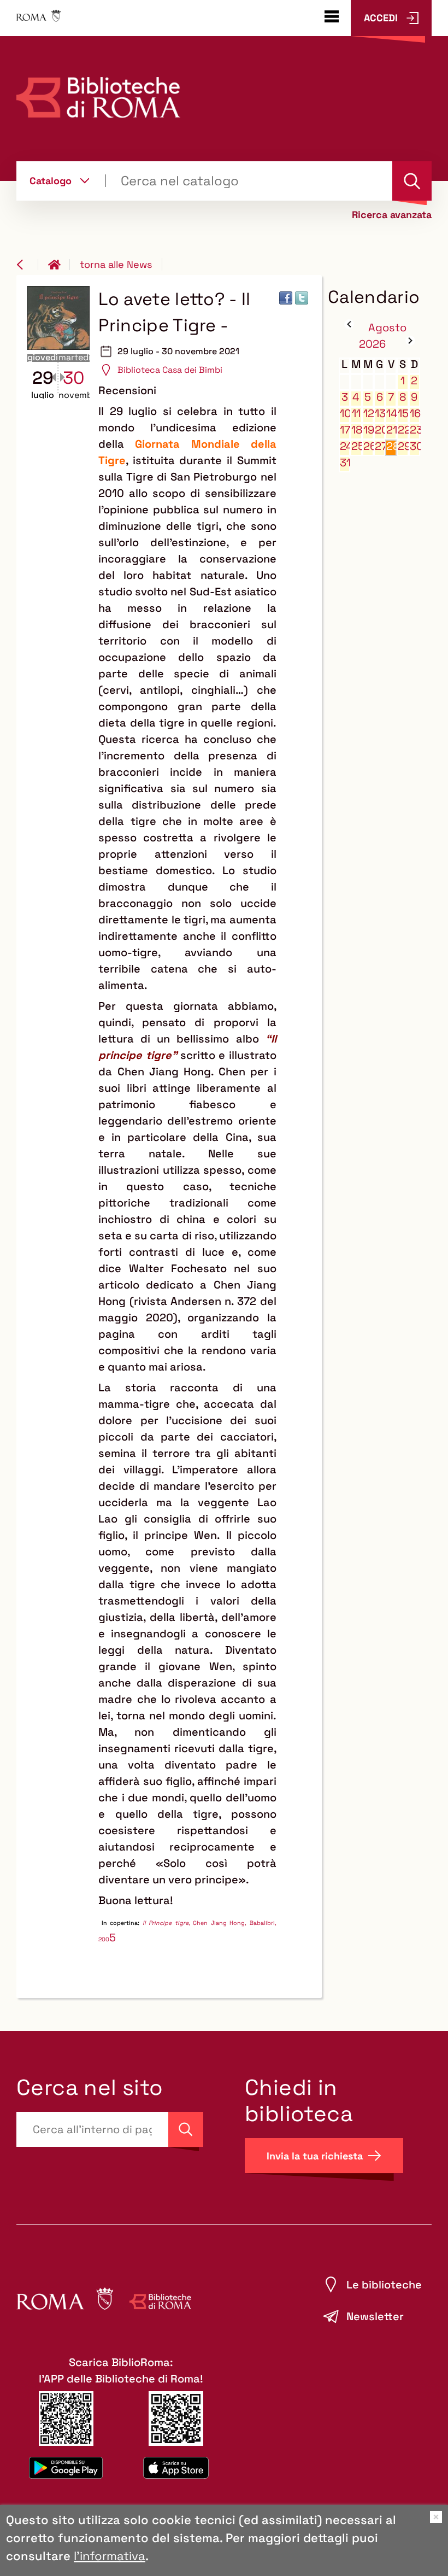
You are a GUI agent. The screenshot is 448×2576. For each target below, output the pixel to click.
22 (403, 430)
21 (391, 430)
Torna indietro (27, 265)
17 (345, 430)
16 (415, 414)
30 (415, 446)
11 (356, 414)
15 (403, 414)
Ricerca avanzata (392, 215)
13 (380, 414)
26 (369, 446)
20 (380, 430)
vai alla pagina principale (59, 265)
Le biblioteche (384, 2285)
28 (391, 446)
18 (356, 430)
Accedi (381, 18)
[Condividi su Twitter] (302, 298)
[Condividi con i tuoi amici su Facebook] (286, 298)
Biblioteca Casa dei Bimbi (170, 370)
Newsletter (375, 2316)
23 (415, 430)
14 (391, 414)
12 (369, 414)
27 (380, 446)
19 (369, 430)
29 (403, 446)
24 (345, 446)
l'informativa (110, 2556)
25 (356, 446)
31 (345, 463)
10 (345, 414)
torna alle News (116, 264)
